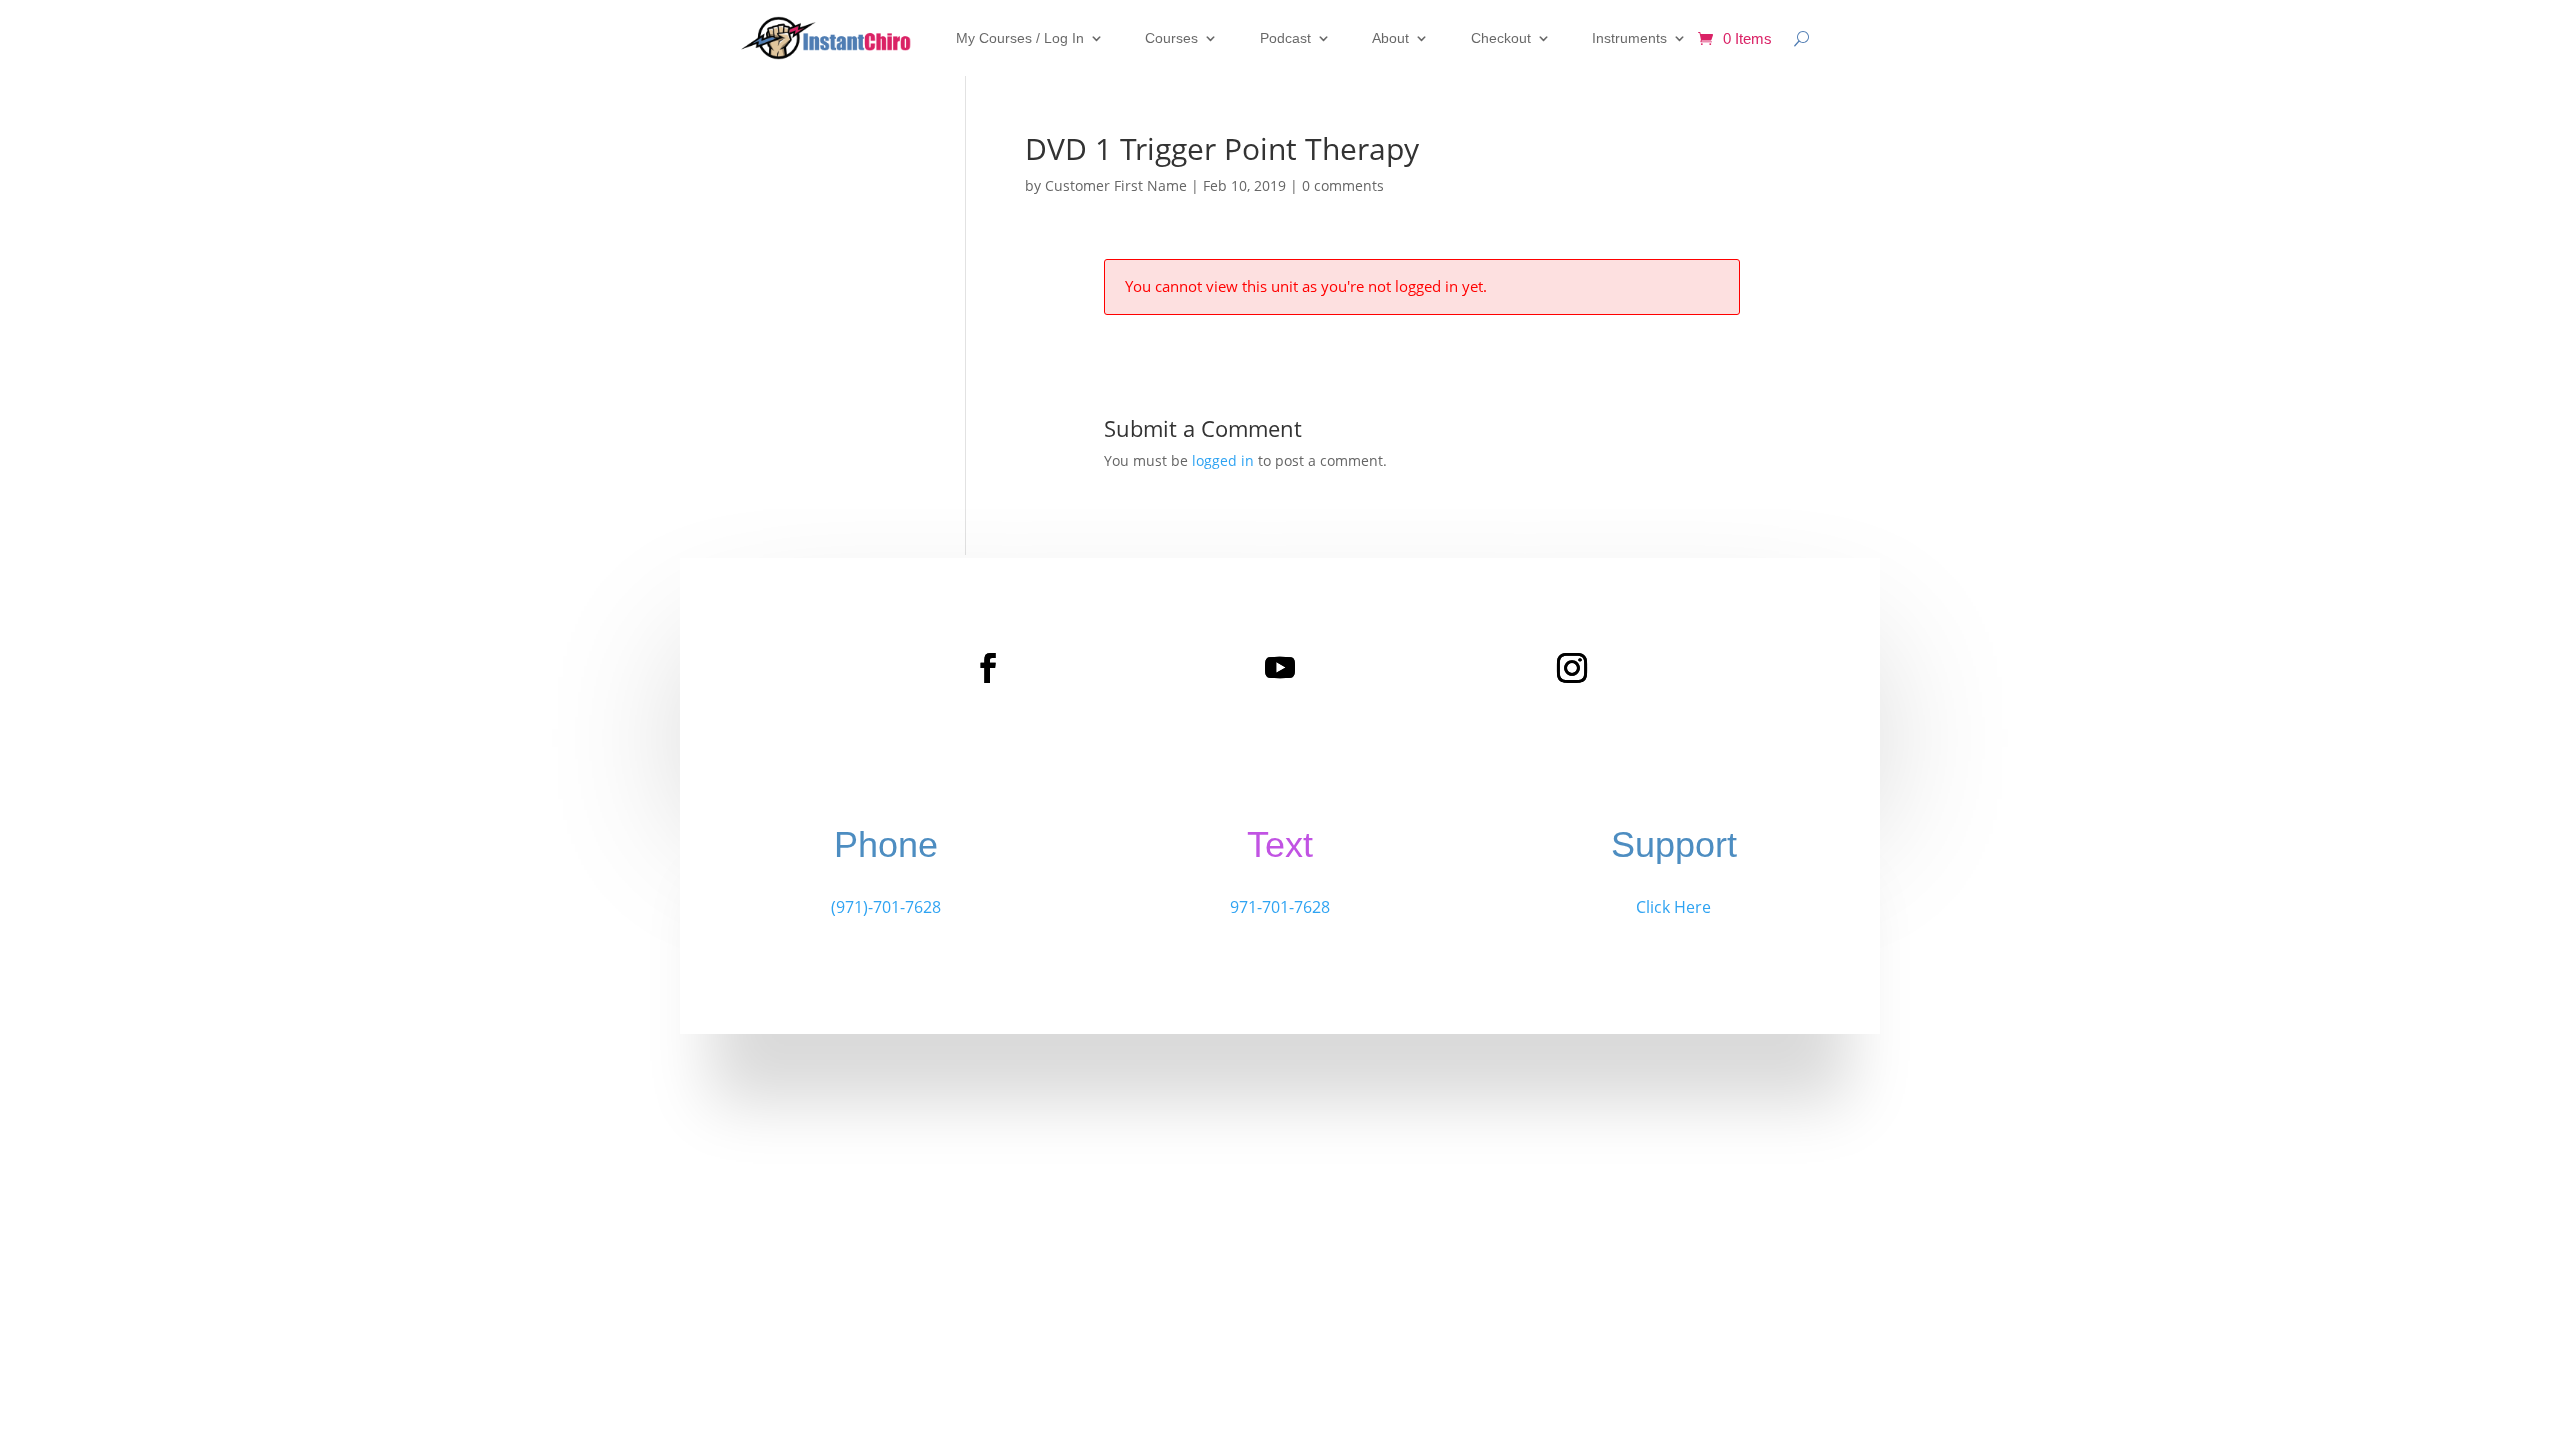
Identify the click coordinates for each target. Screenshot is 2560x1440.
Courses (1171, 38)
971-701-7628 (1280, 907)
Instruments (1629, 38)
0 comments (1343, 185)
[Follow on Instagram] (1572, 668)
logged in (1223, 460)
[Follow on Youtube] (1280, 668)
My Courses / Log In (1020, 38)
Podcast (1285, 38)
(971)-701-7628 (886, 907)
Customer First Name (1116, 185)
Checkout (1501, 38)
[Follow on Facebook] (988, 668)
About (1390, 38)
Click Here (1673, 907)
